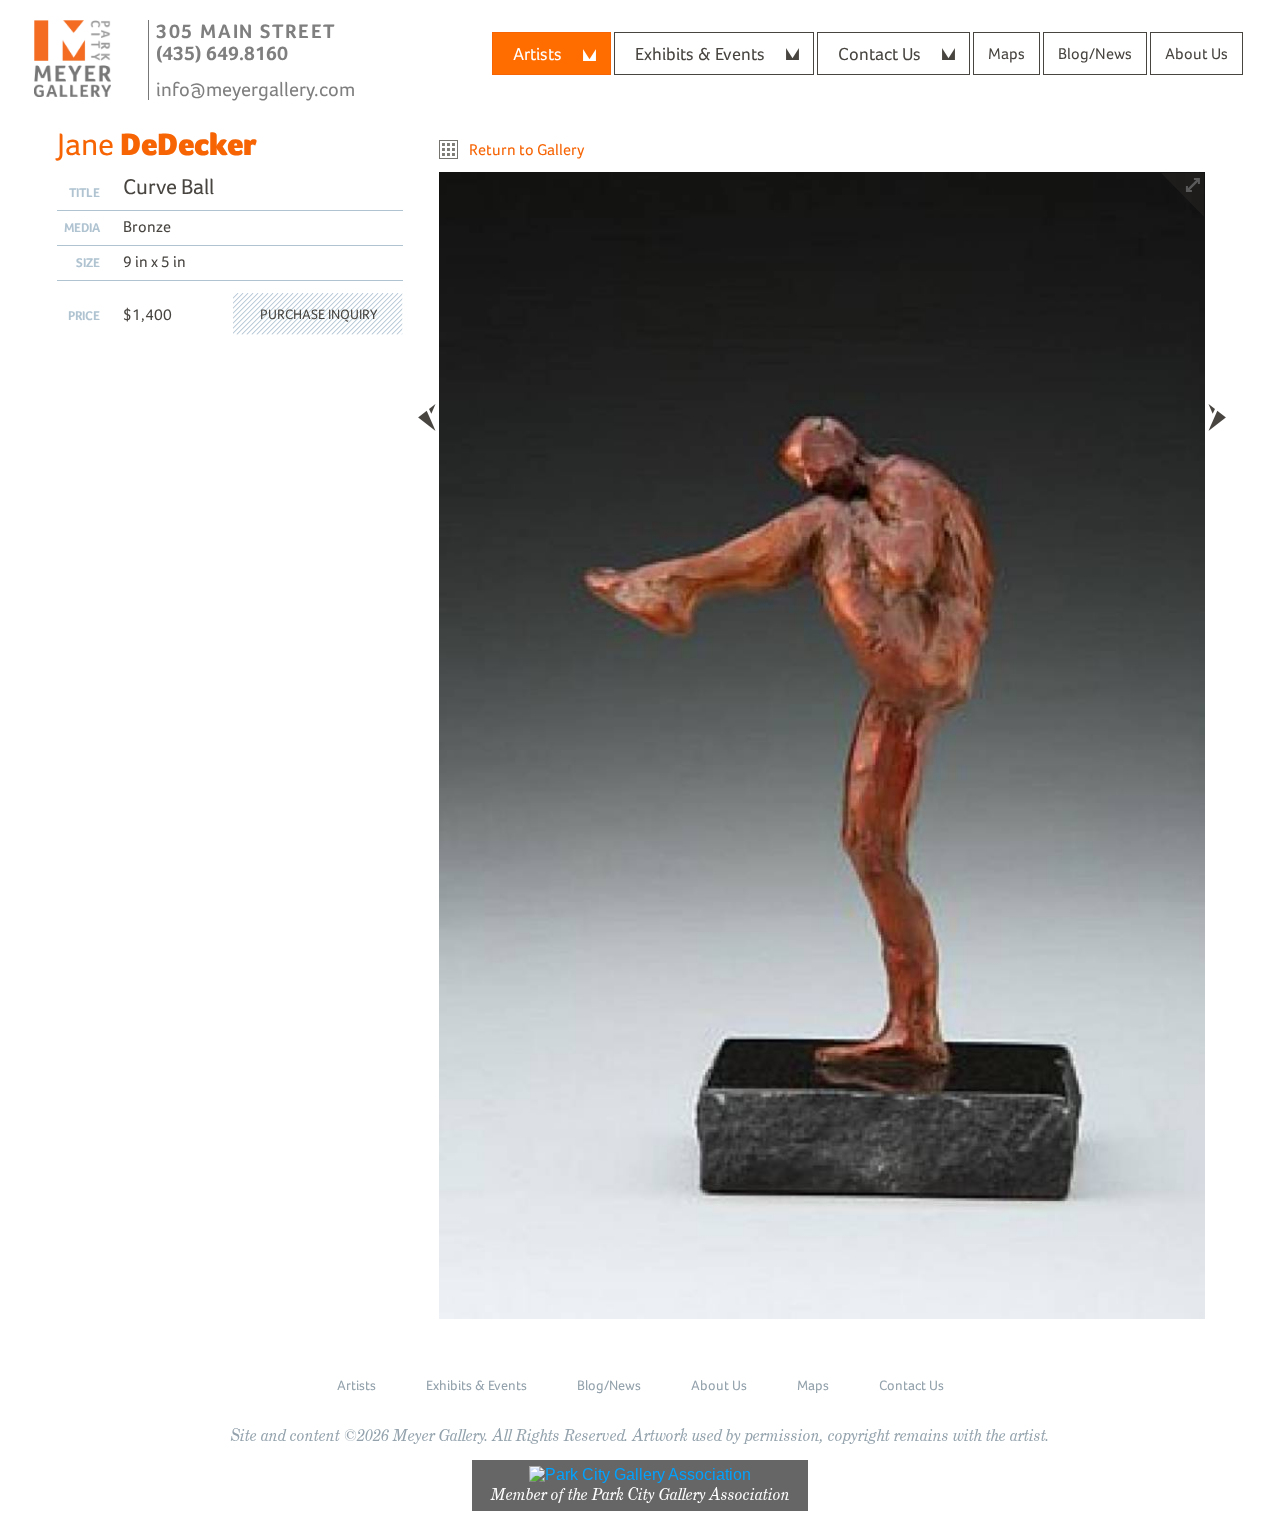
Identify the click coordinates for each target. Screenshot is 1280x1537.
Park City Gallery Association (691, 1494)
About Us (1196, 53)
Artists (537, 53)
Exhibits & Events (700, 53)
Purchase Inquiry (318, 314)
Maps (1006, 53)
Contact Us (879, 53)
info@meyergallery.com (255, 89)
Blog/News (1095, 53)
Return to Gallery (526, 149)
